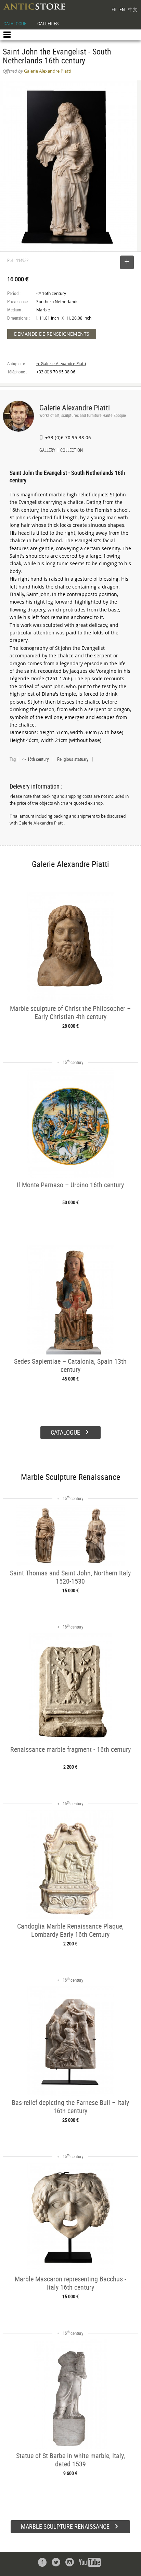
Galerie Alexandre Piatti (75, 407)
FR (114, 9)
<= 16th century (35, 759)
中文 (133, 9)
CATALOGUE (15, 23)
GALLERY (47, 451)
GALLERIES (48, 23)
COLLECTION (72, 451)
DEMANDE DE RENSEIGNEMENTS (52, 334)
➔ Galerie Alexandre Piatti (61, 364)
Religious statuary (73, 759)
